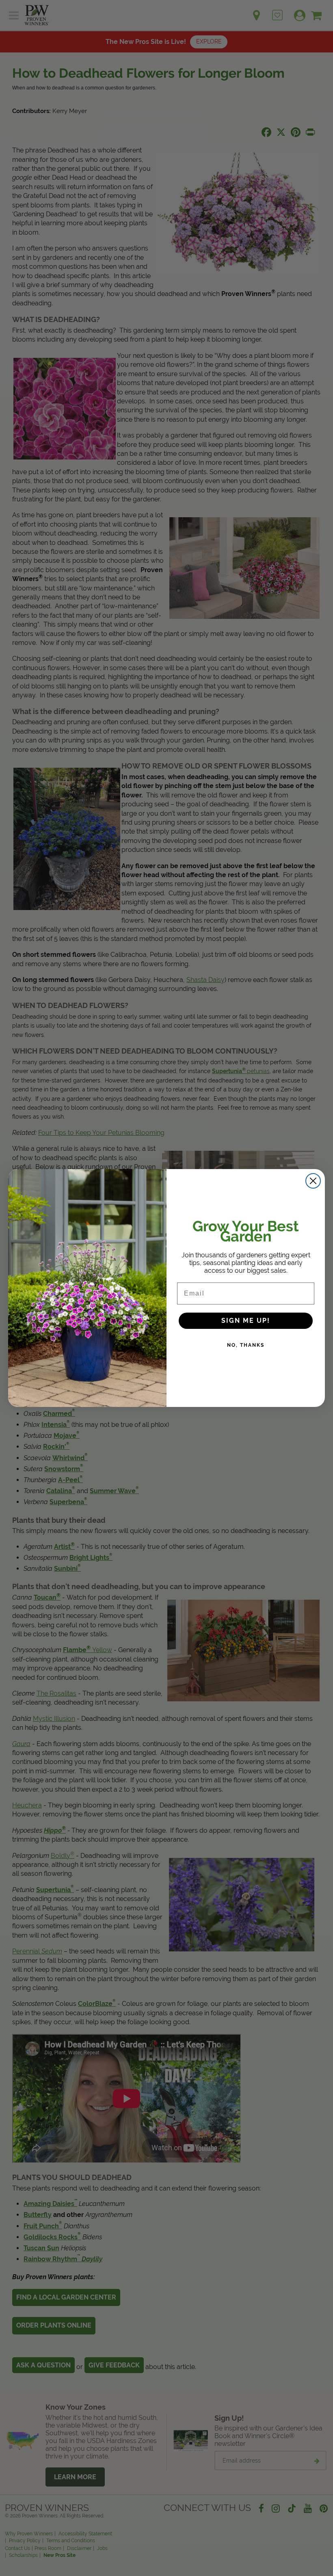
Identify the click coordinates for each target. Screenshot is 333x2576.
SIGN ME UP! (246, 1321)
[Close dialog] (313, 1181)
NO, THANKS (246, 1345)
